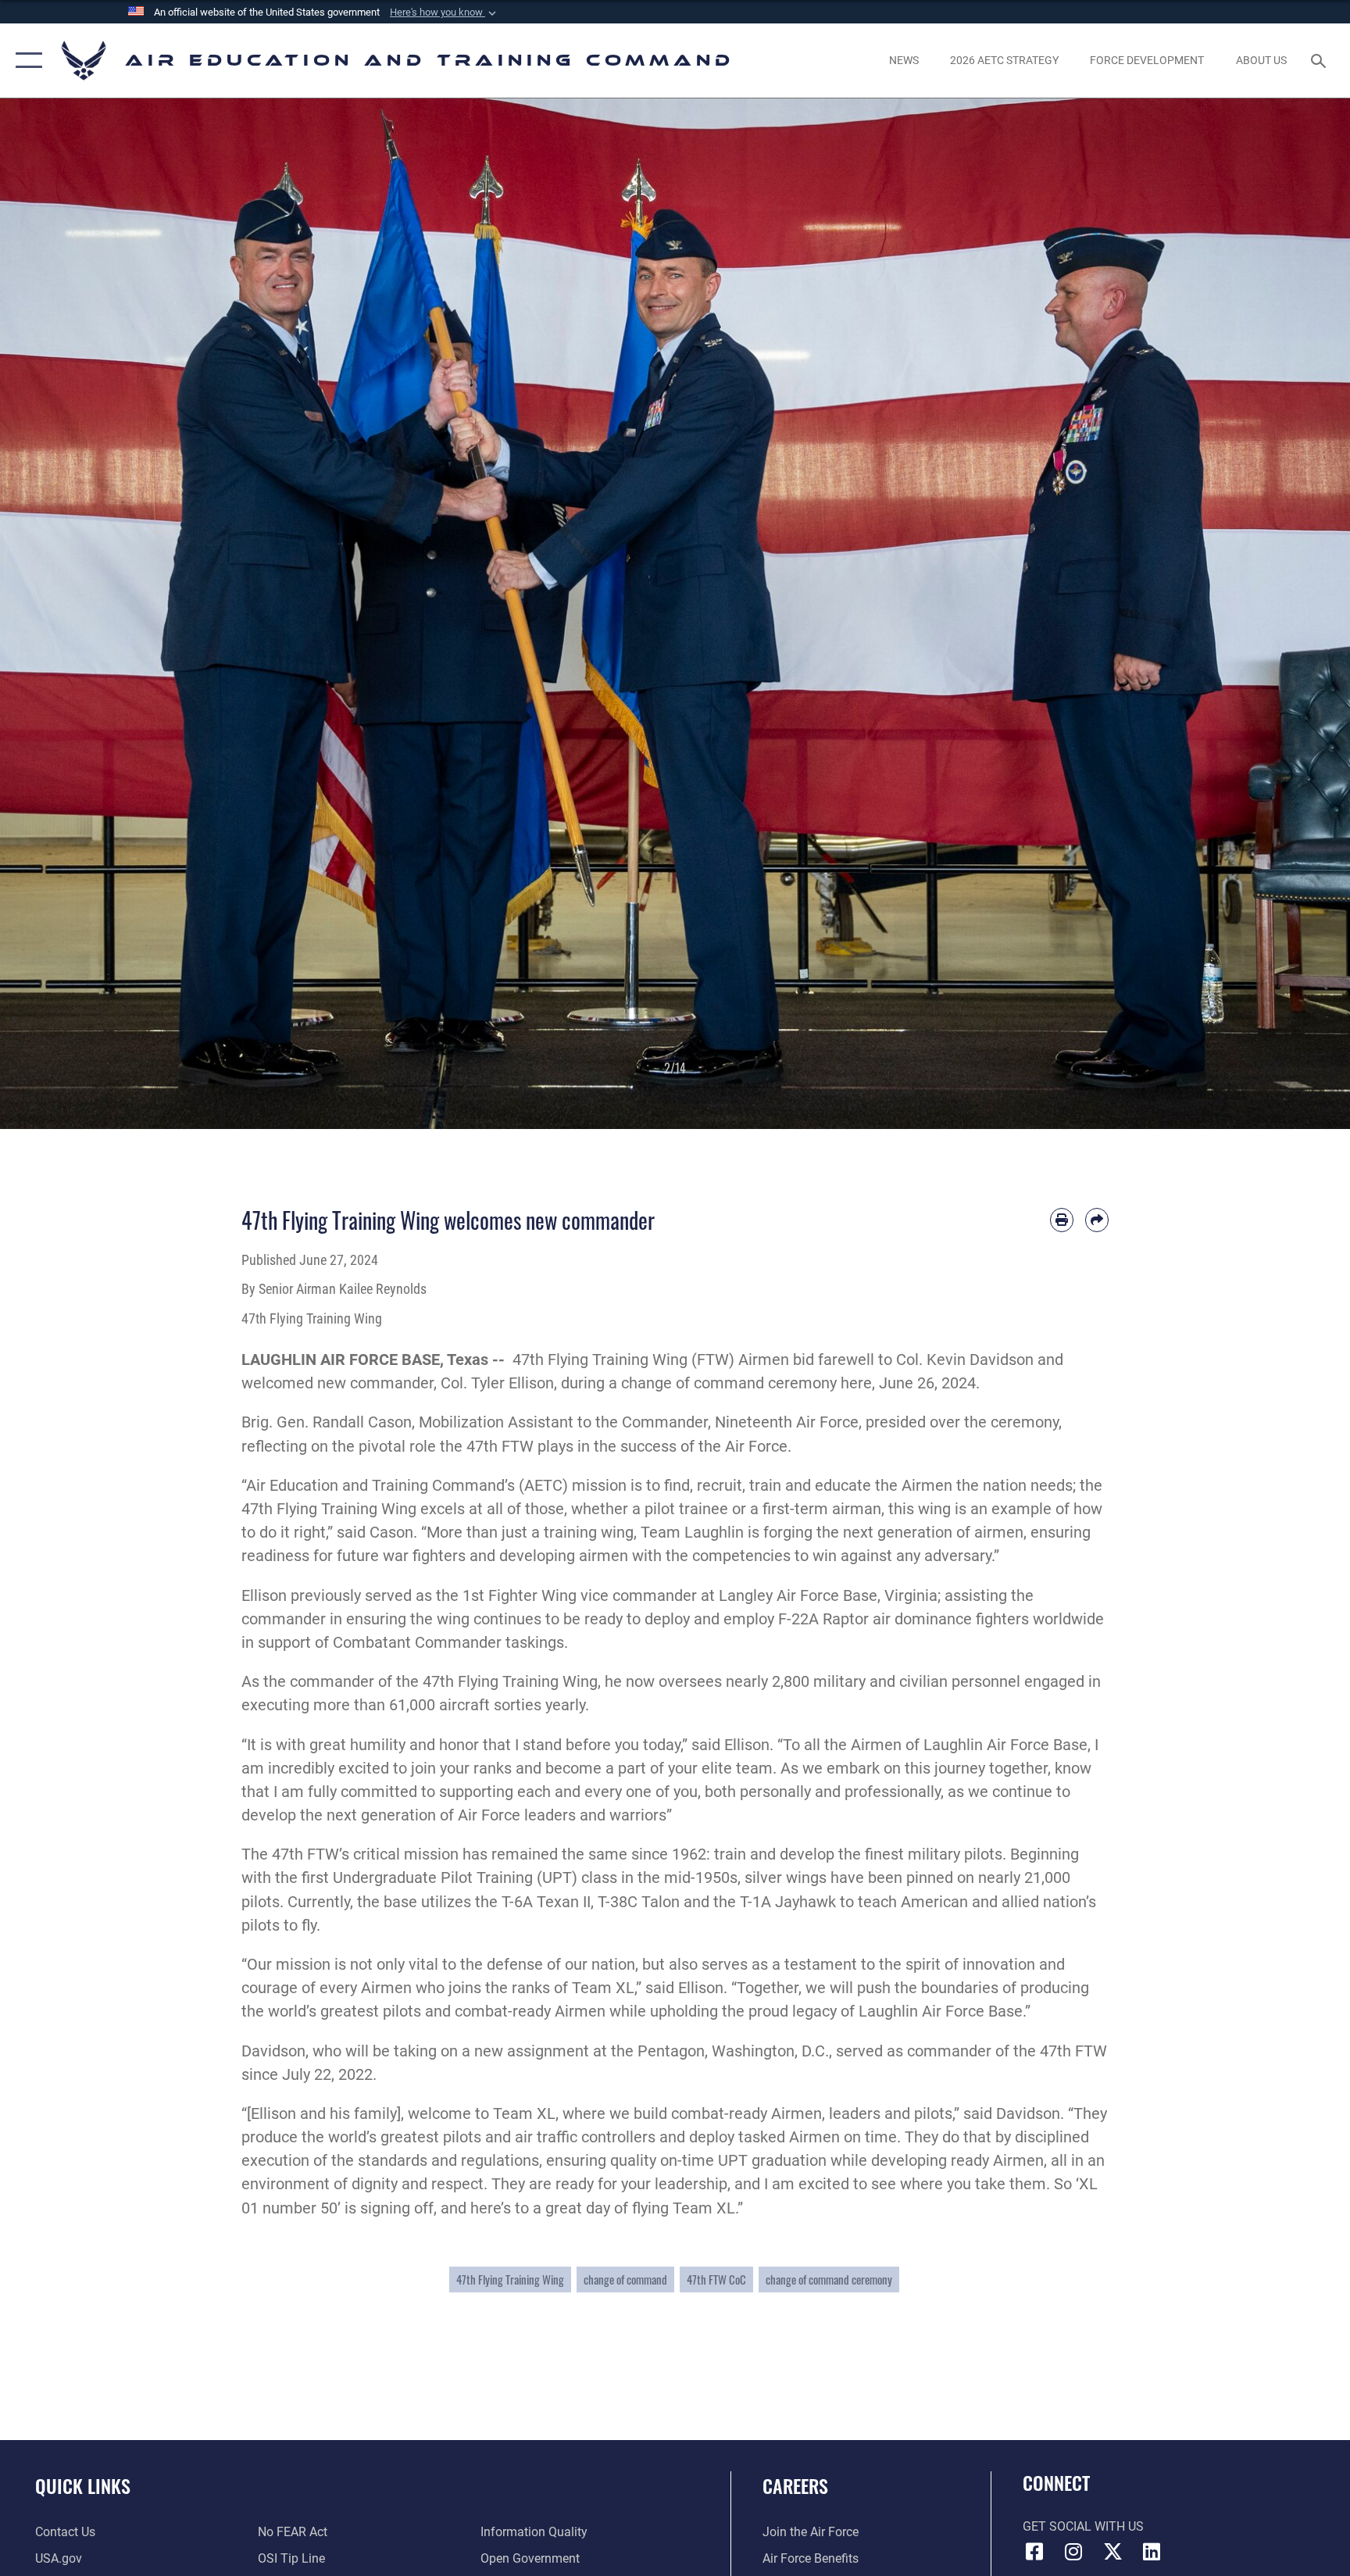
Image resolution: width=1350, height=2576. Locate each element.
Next (1282, 614)
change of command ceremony (829, 2279)
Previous (68, 614)
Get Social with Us (1083, 2526)
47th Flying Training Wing (510, 2279)
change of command (625, 2279)
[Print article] (1062, 1220)
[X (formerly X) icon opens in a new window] (1112, 2552)
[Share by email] (1097, 1220)
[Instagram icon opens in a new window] (1073, 2552)
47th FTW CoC (716, 2279)
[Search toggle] (1320, 60)
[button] (445, 13)
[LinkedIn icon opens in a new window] (1152, 2552)
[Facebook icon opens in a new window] (1034, 2552)
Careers (795, 2485)
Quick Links (83, 2485)
